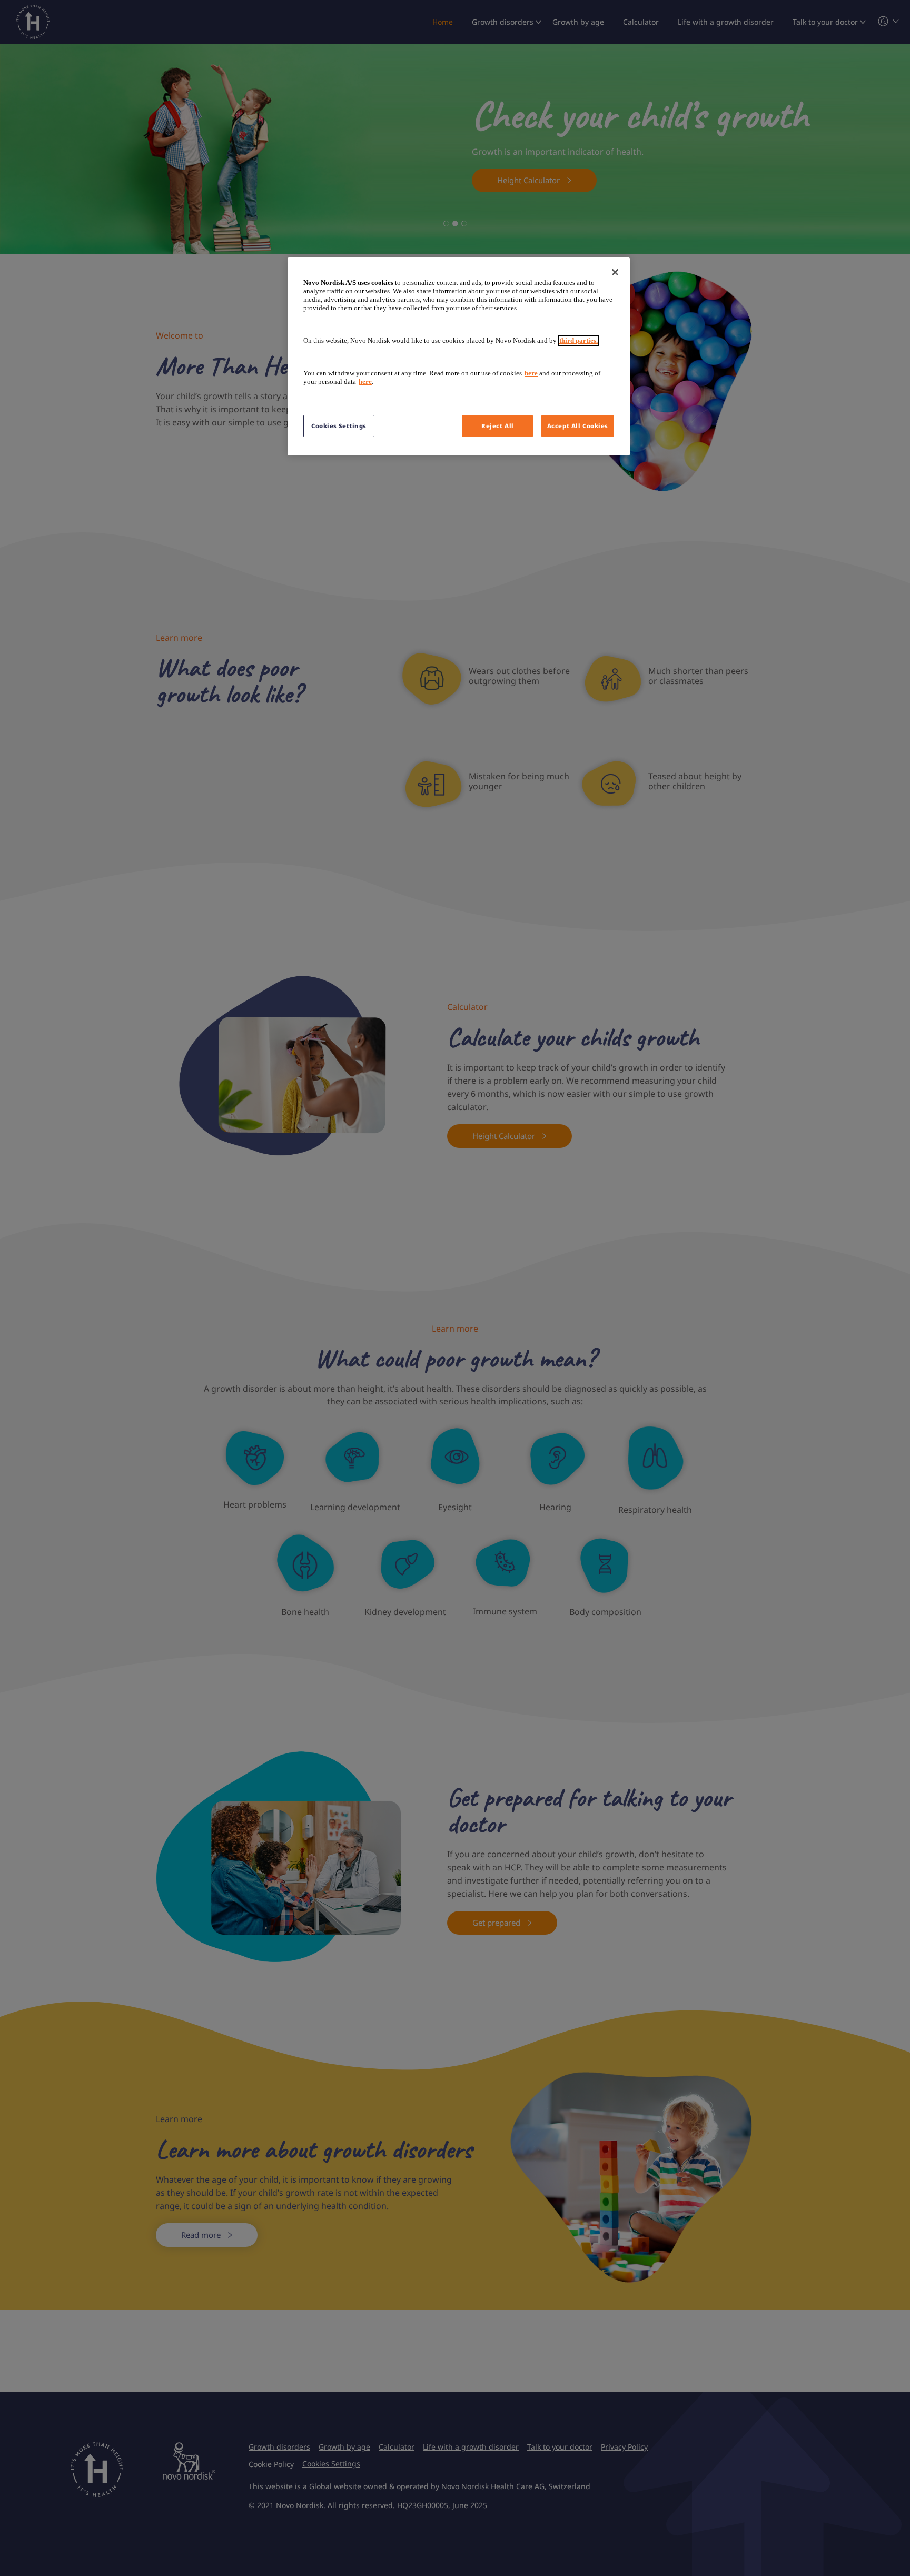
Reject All (498, 426)
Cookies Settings (339, 426)
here (531, 373)
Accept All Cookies (578, 426)
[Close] (615, 272)
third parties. (578, 340)
